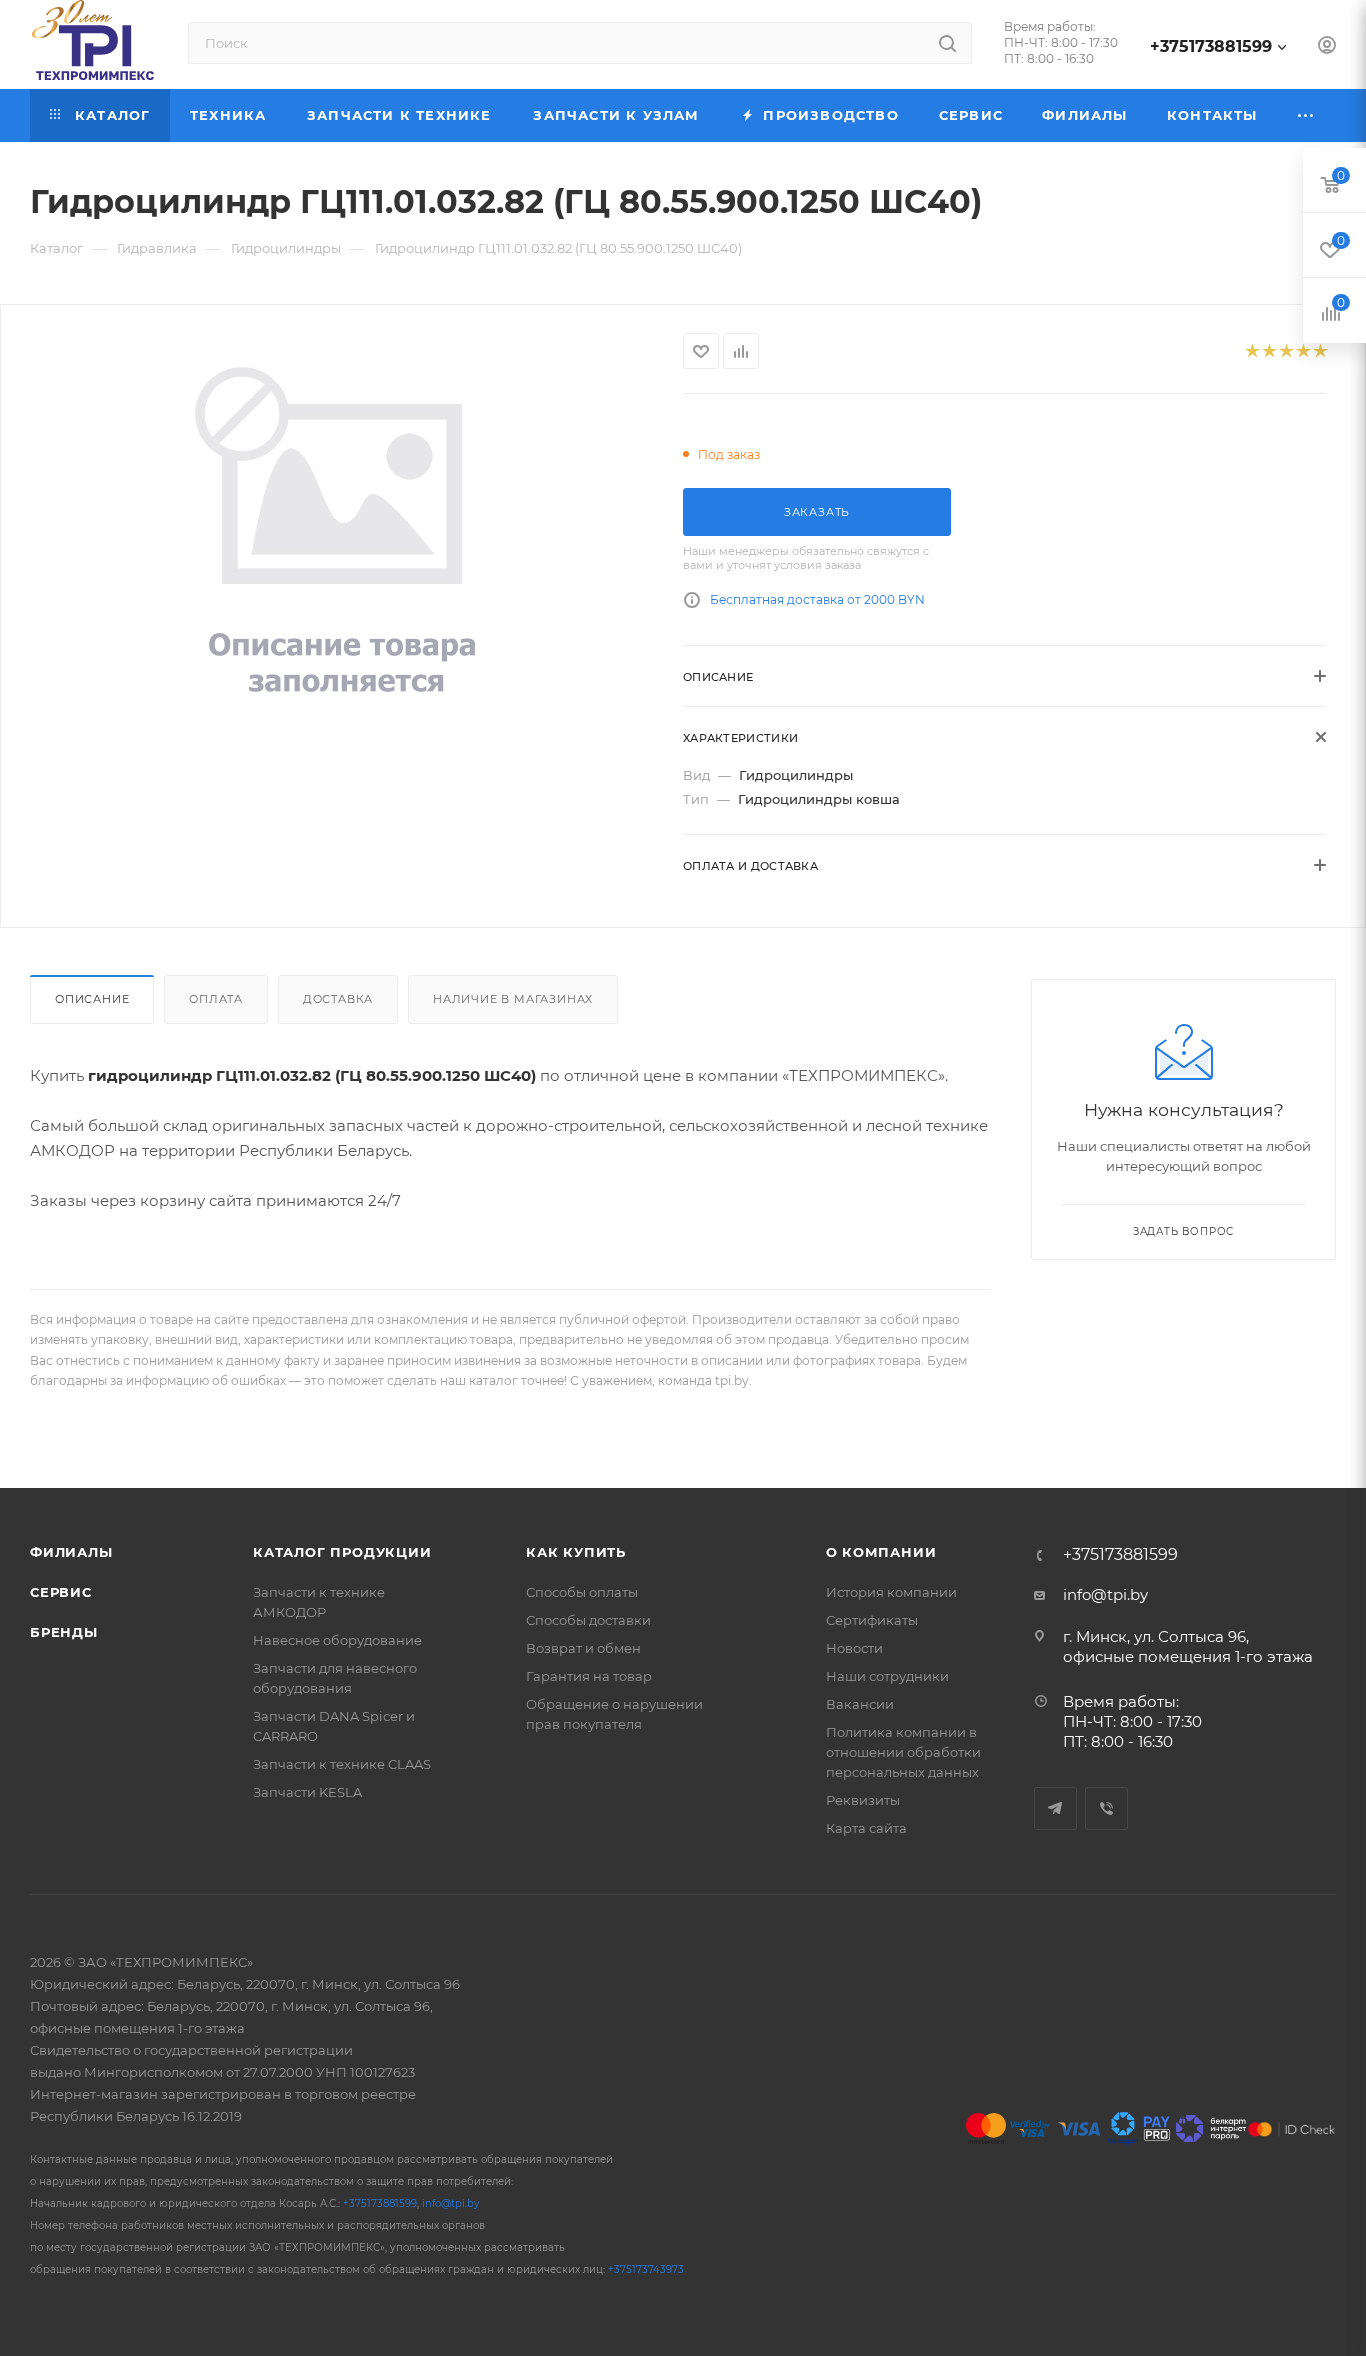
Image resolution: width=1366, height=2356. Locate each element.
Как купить (576, 1552)
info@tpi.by (1105, 1594)
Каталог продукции (342, 1552)
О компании (881, 1552)
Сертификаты (872, 1620)
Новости (854, 1648)
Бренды (64, 1632)
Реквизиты (863, 1800)
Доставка (338, 999)
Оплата (216, 999)
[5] (1319, 351)
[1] (1251, 351)
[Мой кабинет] (1327, 47)
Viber (1106, 1808)
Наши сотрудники (887, 1676)
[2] (1268, 351)
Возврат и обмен (583, 1648)
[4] (1302, 351)
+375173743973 (646, 2269)
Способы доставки (588, 1620)
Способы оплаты (582, 1592)
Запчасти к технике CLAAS (342, 1764)
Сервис (61, 1592)
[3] (1285, 351)
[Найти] (947, 43)
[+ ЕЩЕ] (1306, 115)
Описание (92, 999)
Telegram (1055, 1808)
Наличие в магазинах (513, 999)
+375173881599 (1211, 46)
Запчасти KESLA (307, 1792)
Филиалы (71, 1552)
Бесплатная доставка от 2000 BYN (817, 599)
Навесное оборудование (337, 1640)
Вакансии (860, 1704)
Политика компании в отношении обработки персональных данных (903, 1752)
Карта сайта (866, 1828)
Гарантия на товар (589, 1676)
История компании (891, 1592)
